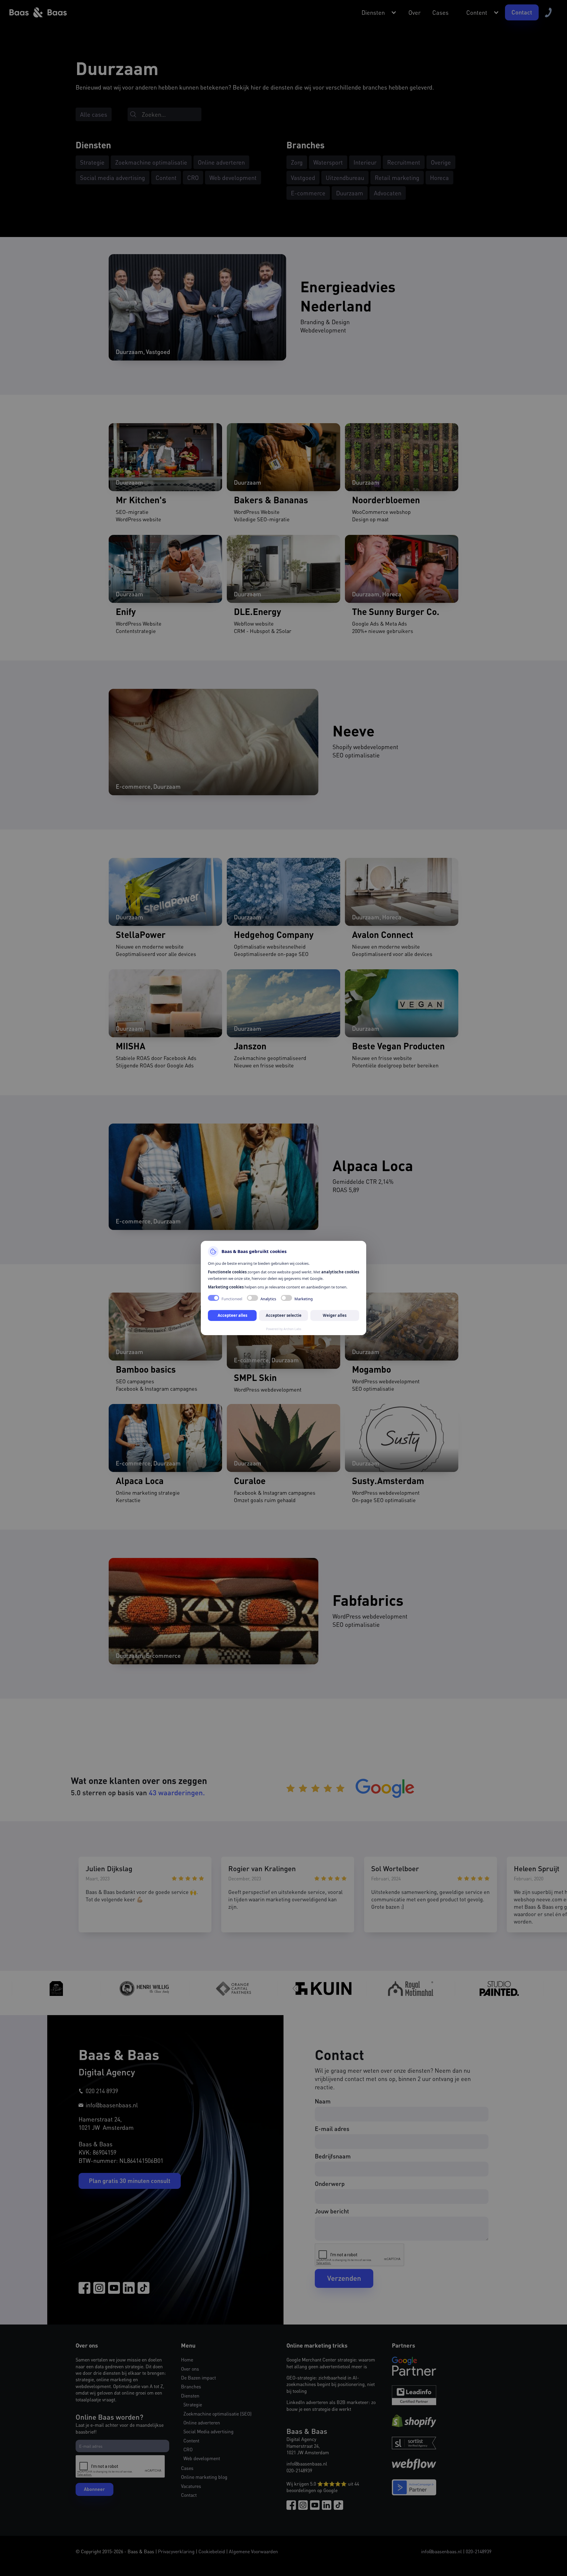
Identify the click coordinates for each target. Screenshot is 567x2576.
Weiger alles (335, 1315)
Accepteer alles (232, 1315)
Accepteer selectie (284, 1315)
